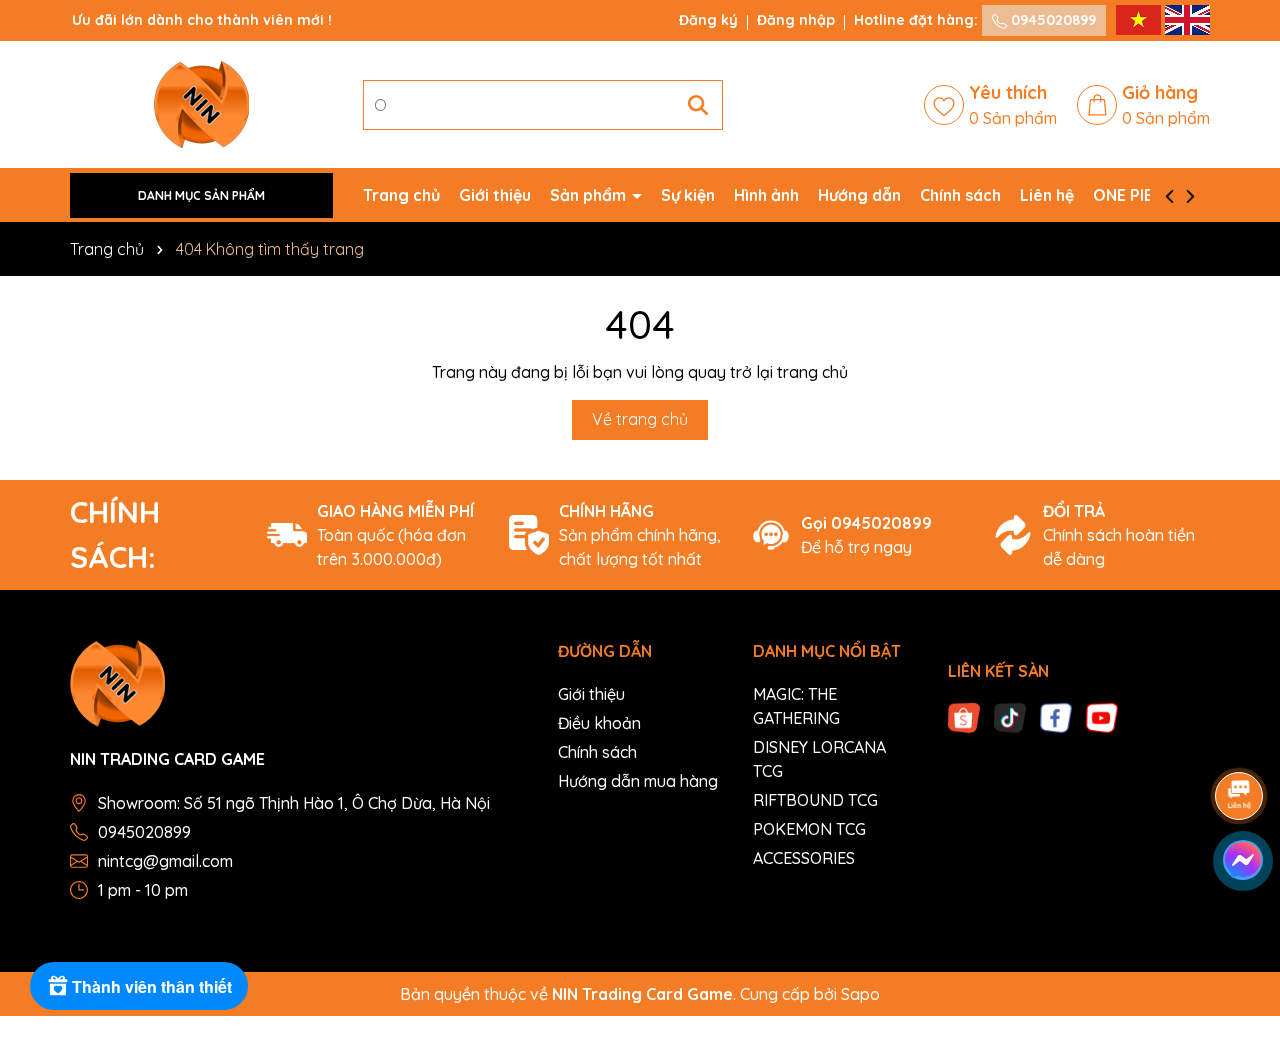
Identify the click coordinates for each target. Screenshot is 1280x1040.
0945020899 (1051, 20)
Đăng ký (708, 20)
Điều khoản (599, 723)
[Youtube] (1102, 716)
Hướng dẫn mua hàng (638, 781)
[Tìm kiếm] (698, 105)
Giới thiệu (495, 195)
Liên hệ (1047, 195)
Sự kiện (688, 195)
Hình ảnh (766, 195)
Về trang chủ (640, 419)
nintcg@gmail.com (165, 861)
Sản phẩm (590, 195)
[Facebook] (1056, 716)
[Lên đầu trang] (1240, 920)
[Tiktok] (1010, 716)
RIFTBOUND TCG (815, 800)
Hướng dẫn (859, 195)
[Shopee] (964, 716)
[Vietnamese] (1140, 19)
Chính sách (960, 195)
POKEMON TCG (809, 829)
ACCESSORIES (804, 858)
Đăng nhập (796, 20)
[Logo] (201, 103)
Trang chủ (401, 195)
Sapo (860, 994)
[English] (1187, 19)
